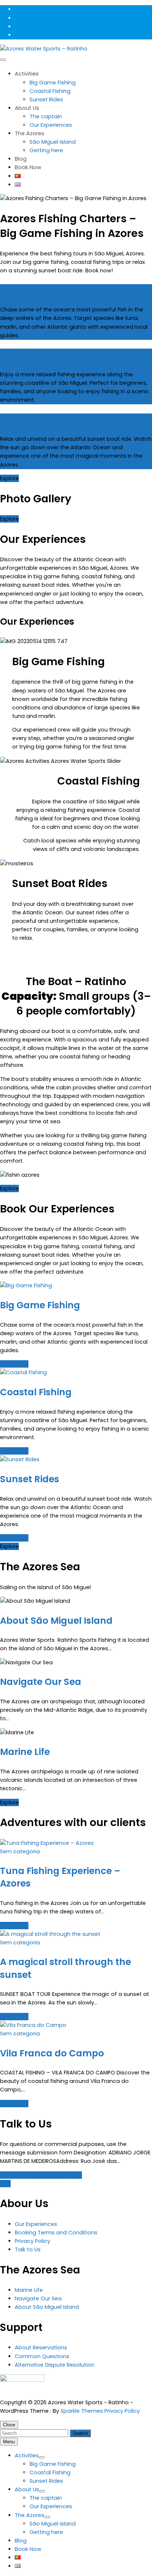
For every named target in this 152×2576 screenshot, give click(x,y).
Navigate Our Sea (41, 1682)
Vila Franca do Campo (52, 2053)
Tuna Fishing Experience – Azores (60, 1877)
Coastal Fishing (50, 91)
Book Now (28, 167)
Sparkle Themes (82, 2411)
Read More (14, 1926)
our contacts (64, 2175)
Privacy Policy (32, 2241)
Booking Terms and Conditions (56, 2233)
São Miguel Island (53, 142)
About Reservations (41, 2348)
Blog (21, 159)
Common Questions (42, 2356)
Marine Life (25, 1752)
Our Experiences (51, 125)
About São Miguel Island (56, 1621)
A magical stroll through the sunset (65, 1968)
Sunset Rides (46, 100)
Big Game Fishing (53, 83)
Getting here (46, 150)
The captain (46, 116)
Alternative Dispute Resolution (55, 2365)
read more (14, 1364)
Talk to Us (28, 2249)
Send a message (23, 2175)
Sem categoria (20, 1851)
